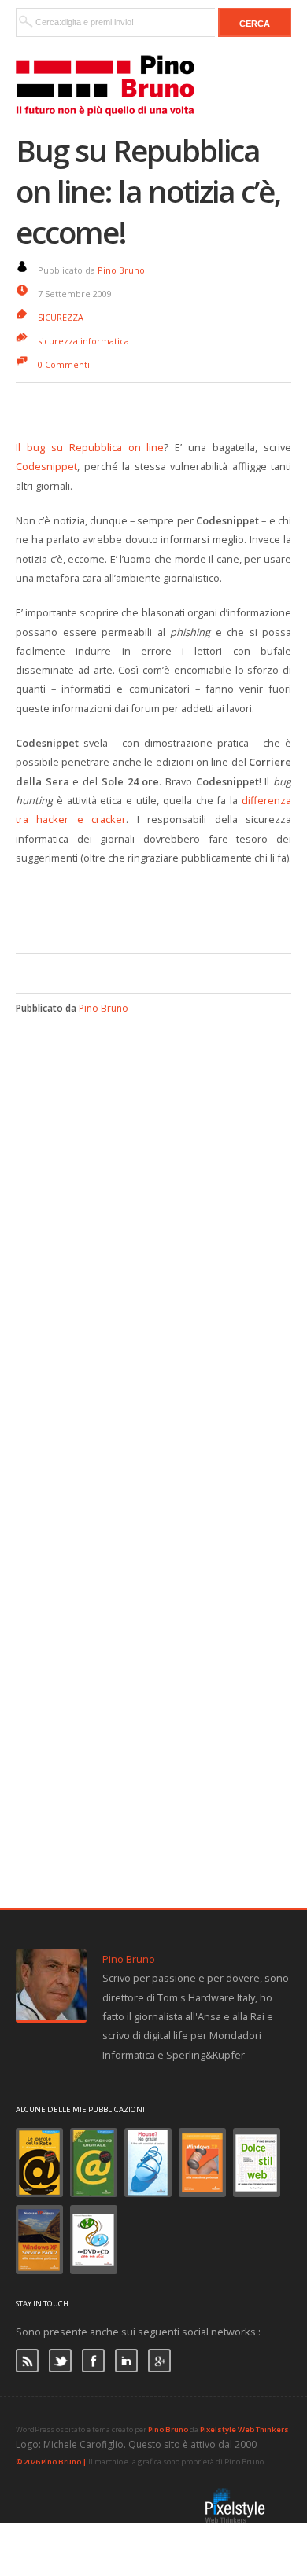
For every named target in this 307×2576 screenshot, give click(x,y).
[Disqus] (153, 1224)
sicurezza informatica (83, 341)
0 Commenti (64, 364)
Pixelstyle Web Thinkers (244, 2429)
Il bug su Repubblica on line (90, 447)
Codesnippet (46, 466)
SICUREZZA (61, 317)
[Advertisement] (161, 906)
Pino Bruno (121, 270)
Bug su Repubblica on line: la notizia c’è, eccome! (148, 191)
